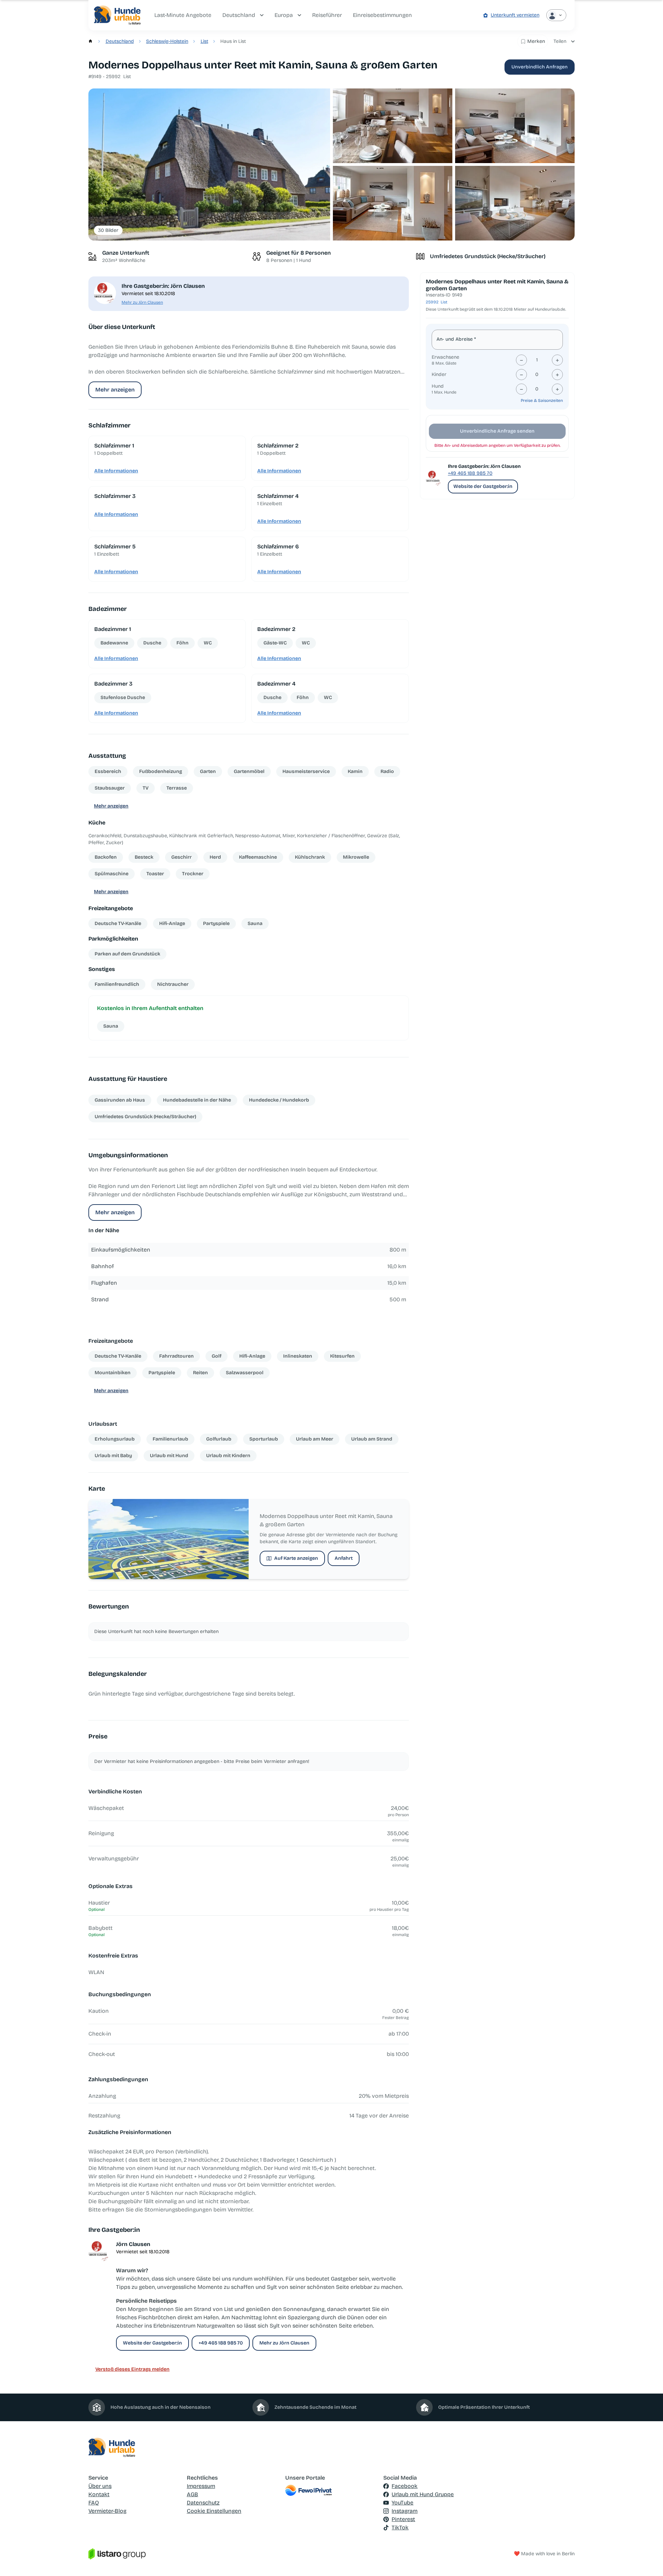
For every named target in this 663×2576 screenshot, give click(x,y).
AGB (193, 2494)
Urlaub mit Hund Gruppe (423, 2494)
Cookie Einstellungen (214, 2511)
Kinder (439, 374)
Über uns (100, 2486)
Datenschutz (203, 2503)
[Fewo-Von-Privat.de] (332, 2490)
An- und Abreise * (456, 339)
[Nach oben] (648, 2561)
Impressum (201, 2486)
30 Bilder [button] (108, 230)
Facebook (405, 2486)
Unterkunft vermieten (515, 15)
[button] (209, 165)
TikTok (400, 2527)
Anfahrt (344, 1558)
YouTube (402, 2503)
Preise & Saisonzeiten (542, 400)
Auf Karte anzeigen (296, 1558)
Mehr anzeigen (115, 390)
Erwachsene (445, 357)
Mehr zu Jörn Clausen (142, 302)
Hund (438, 386)
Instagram (405, 2511)
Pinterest (403, 2519)
